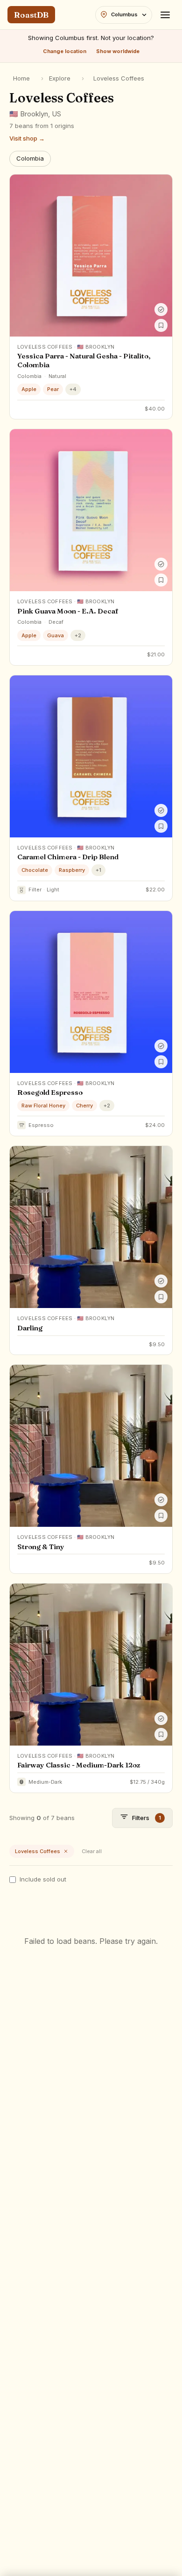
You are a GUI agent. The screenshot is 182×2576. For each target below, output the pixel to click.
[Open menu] (165, 15)
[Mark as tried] (161, 310)
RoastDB (31, 15)
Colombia (30, 158)
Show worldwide (118, 51)
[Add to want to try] (161, 325)
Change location (65, 51)
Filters (147, 1818)
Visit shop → (27, 138)
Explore (60, 78)
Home (21, 78)
